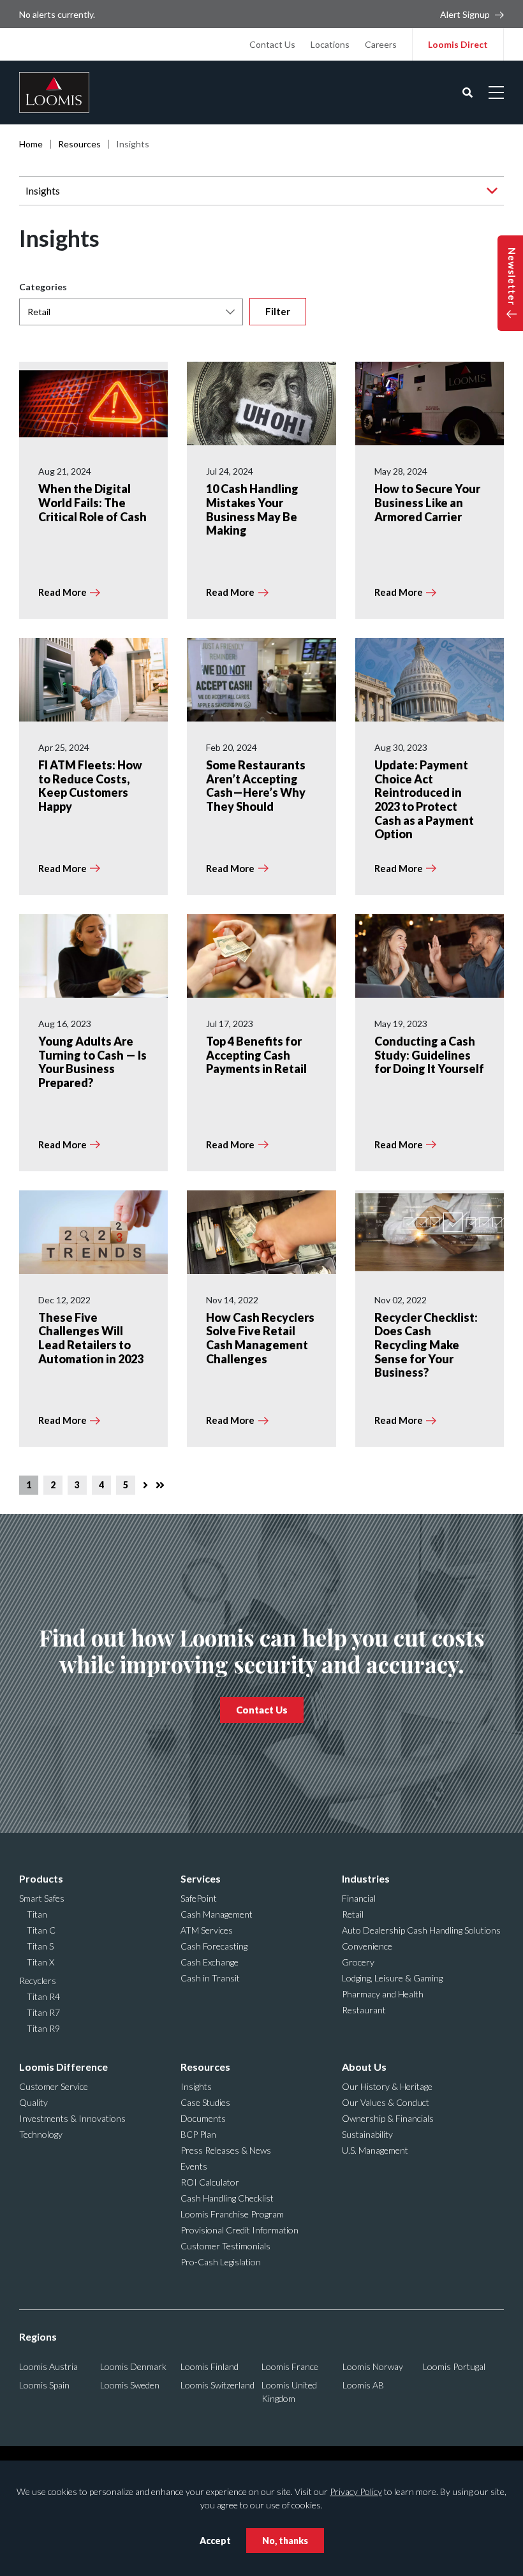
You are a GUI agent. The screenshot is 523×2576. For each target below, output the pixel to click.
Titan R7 (43, 2012)
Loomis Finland (210, 2366)
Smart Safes (42, 1898)
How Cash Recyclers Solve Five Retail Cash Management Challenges (260, 1338)
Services (201, 1878)
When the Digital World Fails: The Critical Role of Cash (92, 502)
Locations (330, 44)
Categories (43, 287)
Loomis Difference (63, 2067)
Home (31, 144)
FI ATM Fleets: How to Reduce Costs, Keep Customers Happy (90, 786)
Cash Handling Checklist (227, 2198)
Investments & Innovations (72, 2118)
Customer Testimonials (225, 2246)
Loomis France (290, 2366)
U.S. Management (375, 2150)
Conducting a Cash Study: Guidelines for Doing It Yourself (429, 1055)
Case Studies (205, 2102)
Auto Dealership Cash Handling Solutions (421, 1930)
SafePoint (199, 1898)
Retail (353, 1914)
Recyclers (38, 1980)
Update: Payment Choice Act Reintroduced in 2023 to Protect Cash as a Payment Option (424, 799)
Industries (366, 1878)
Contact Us (272, 44)
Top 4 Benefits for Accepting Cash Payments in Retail (256, 1055)
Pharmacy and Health (383, 1994)
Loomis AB (363, 2385)
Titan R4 (43, 1996)
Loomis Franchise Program (232, 2214)
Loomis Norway (373, 2366)
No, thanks (285, 2541)
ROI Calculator (210, 2182)
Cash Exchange (210, 1962)
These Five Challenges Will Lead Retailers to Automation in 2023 (91, 1338)
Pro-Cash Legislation (221, 2262)
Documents (203, 2118)
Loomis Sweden (130, 2385)
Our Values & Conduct (386, 2102)
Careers (381, 44)
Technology (41, 2134)
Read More (63, 592)
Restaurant (364, 2010)
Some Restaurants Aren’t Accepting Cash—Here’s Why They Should (256, 786)
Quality (33, 2102)
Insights (43, 190)
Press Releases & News (226, 2150)
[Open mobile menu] (496, 93)
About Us (364, 2067)
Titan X (41, 1962)
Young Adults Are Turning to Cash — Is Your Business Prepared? (92, 1062)
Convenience (367, 1946)
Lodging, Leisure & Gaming (392, 1978)
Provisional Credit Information (239, 2230)
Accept (215, 2541)
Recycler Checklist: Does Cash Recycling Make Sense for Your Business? (426, 1345)
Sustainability (367, 2134)
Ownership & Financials (388, 2118)
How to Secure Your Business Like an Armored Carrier (427, 502)
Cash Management (217, 1914)
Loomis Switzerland (217, 2385)
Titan (37, 1914)
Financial (359, 1898)
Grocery (358, 1962)
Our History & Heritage (387, 2086)
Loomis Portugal (454, 2366)
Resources (79, 144)
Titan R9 (43, 2028)
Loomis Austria (48, 2366)
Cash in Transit (210, 1978)
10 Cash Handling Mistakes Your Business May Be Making (252, 509)
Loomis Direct (458, 44)
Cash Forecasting (214, 1946)
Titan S (40, 1946)
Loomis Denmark (133, 2366)
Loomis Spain (44, 2385)
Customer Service (54, 2086)
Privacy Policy (356, 2491)
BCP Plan (198, 2134)
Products (41, 1878)
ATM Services (207, 1930)
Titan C (41, 1930)
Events (194, 2166)
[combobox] (131, 312)
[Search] (468, 93)
